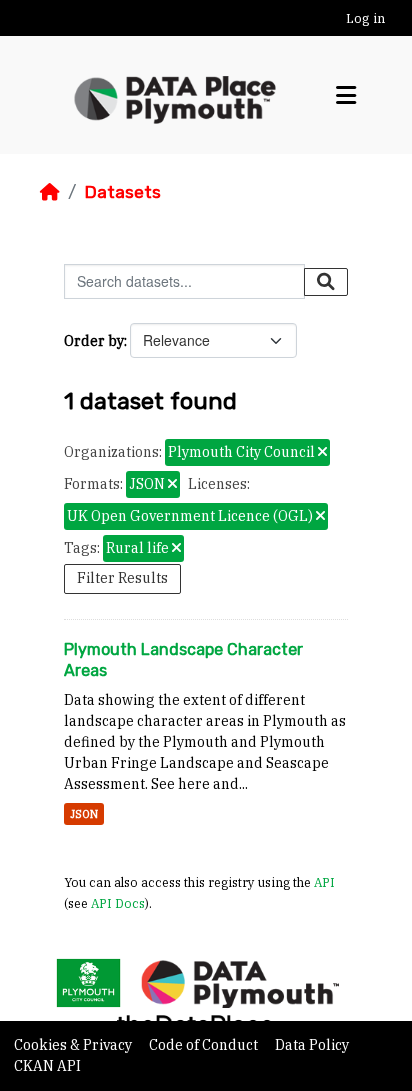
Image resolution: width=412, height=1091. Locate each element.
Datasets (122, 192)
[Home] (50, 192)
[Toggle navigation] (346, 95)
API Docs (118, 903)
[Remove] (322, 453)
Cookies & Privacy (74, 1045)
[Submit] (326, 282)
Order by (94, 341)
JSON (84, 814)
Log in (365, 18)
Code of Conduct (205, 1045)
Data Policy (312, 1045)
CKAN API (47, 1066)
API (324, 882)
